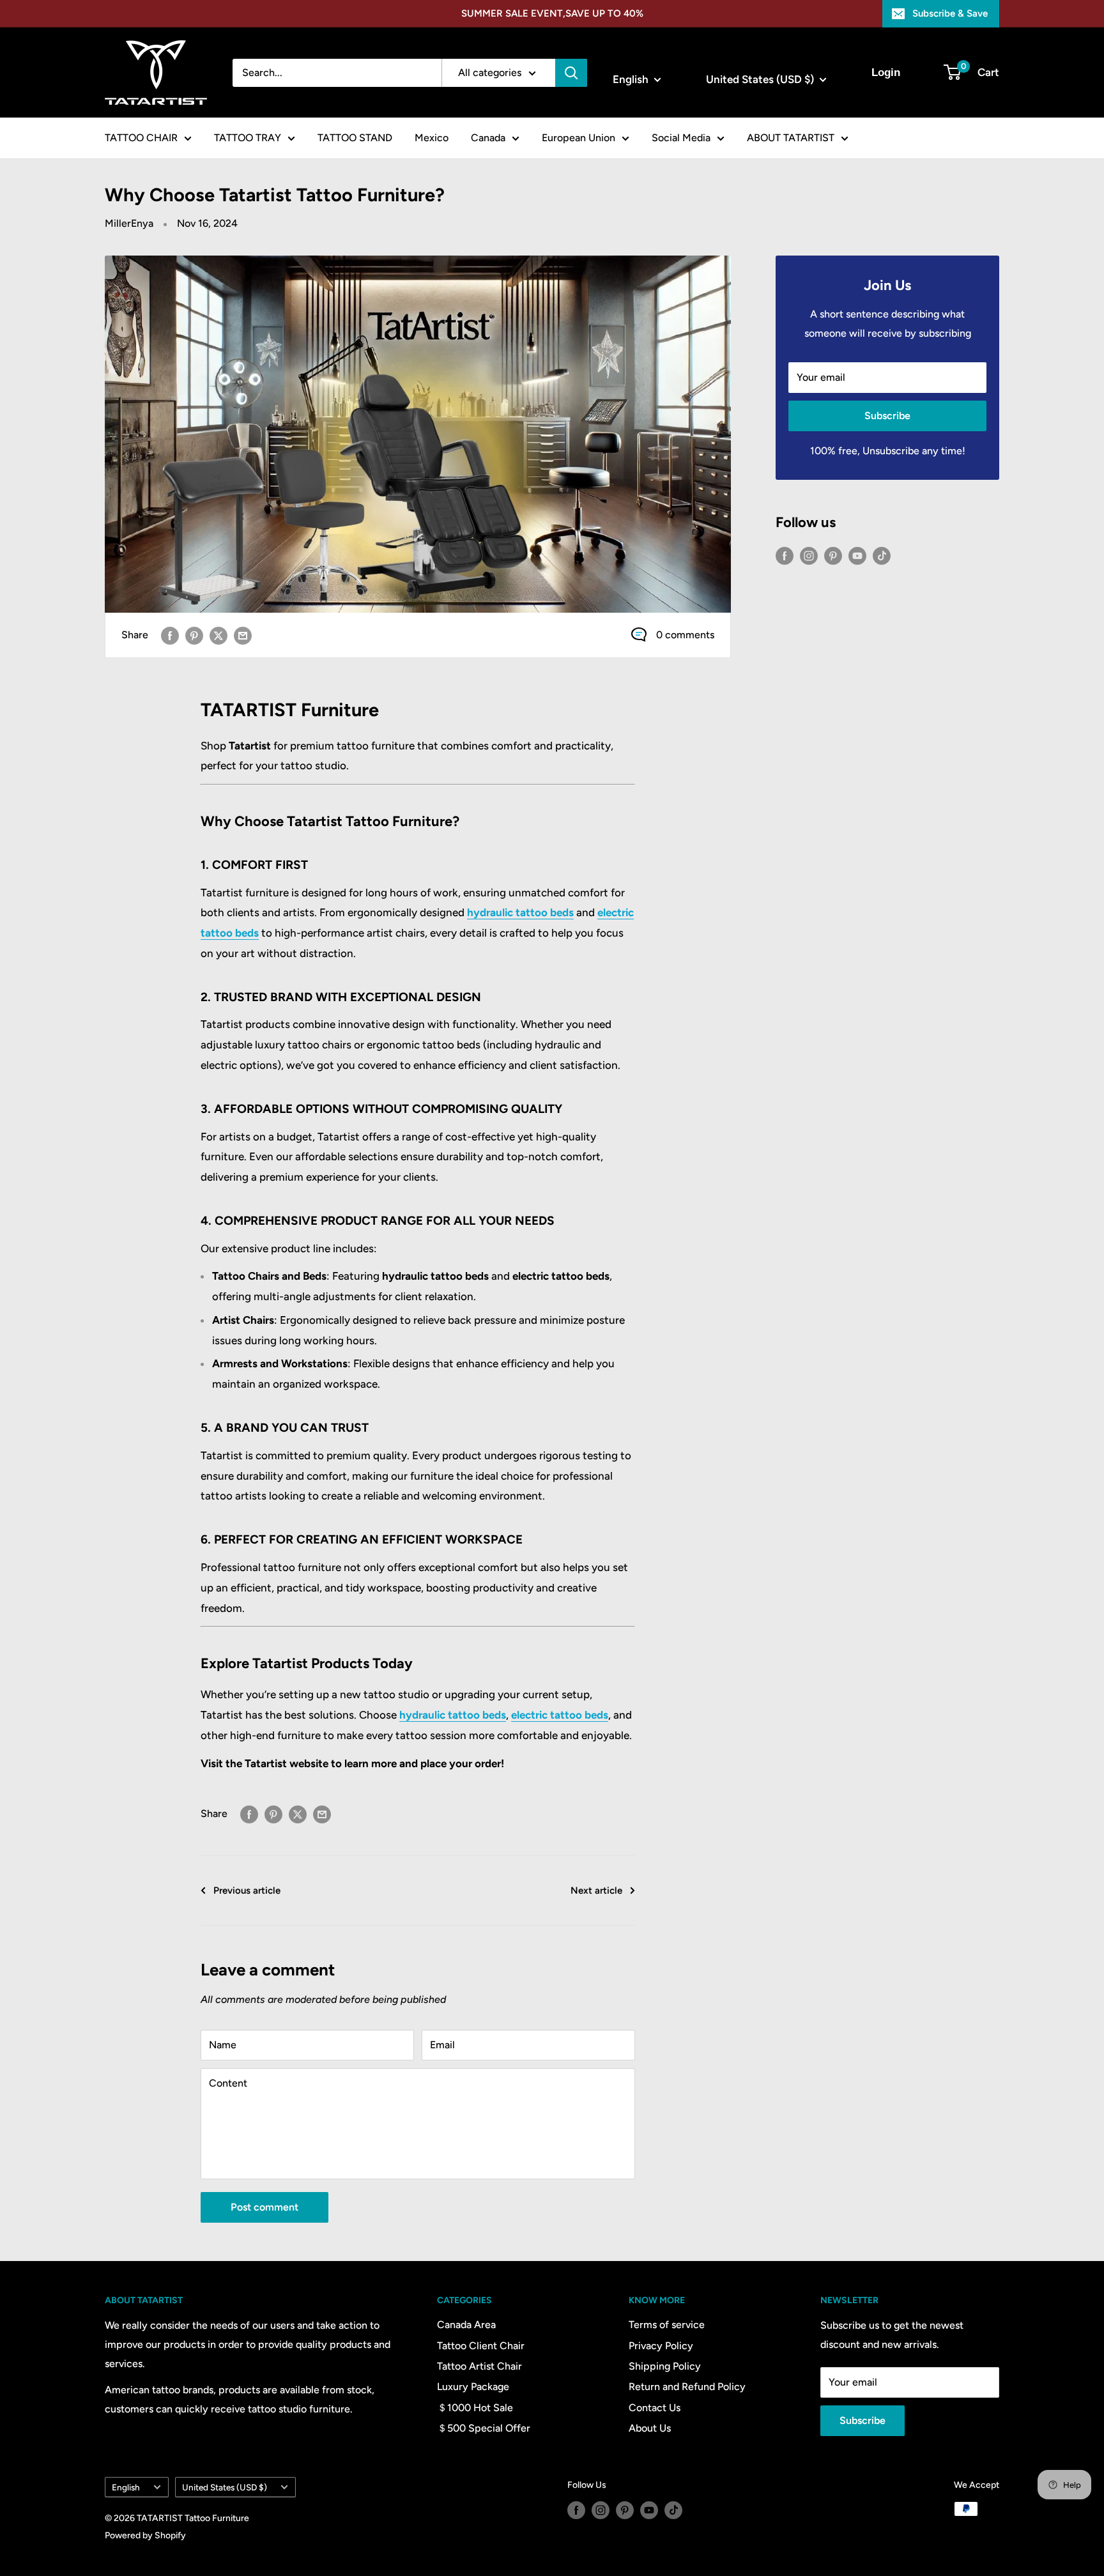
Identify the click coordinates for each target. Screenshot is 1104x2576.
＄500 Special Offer (484, 2428)
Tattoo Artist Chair (479, 2366)
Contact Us (655, 2408)
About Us (650, 2428)
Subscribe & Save (950, 13)
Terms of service (667, 2325)
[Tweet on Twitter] (218, 635)
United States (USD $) (225, 2487)
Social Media (681, 138)
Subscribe (887, 416)
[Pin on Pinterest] (194, 635)
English (126, 2487)
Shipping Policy (665, 2366)
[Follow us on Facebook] (785, 555)
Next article (596, 1890)
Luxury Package (473, 2387)
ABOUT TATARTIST (791, 138)
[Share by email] (243, 635)
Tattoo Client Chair (481, 2346)
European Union (579, 138)
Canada (488, 138)
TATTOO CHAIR (141, 138)
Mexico (432, 138)
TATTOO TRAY (248, 138)
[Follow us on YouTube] (857, 555)
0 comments (685, 635)
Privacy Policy (661, 2346)
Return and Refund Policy (687, 2387)
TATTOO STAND (355, 138)
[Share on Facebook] (170, 635)
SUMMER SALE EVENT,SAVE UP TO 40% (552, 13)
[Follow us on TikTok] (882, 555)
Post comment (264, 2207)
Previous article (247, 1890)
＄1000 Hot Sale (475, 2408)
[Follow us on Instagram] (809, 555)
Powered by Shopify (145, 2535)
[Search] (571, 73)
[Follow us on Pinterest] (833, 555)
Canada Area (466, 2325)
